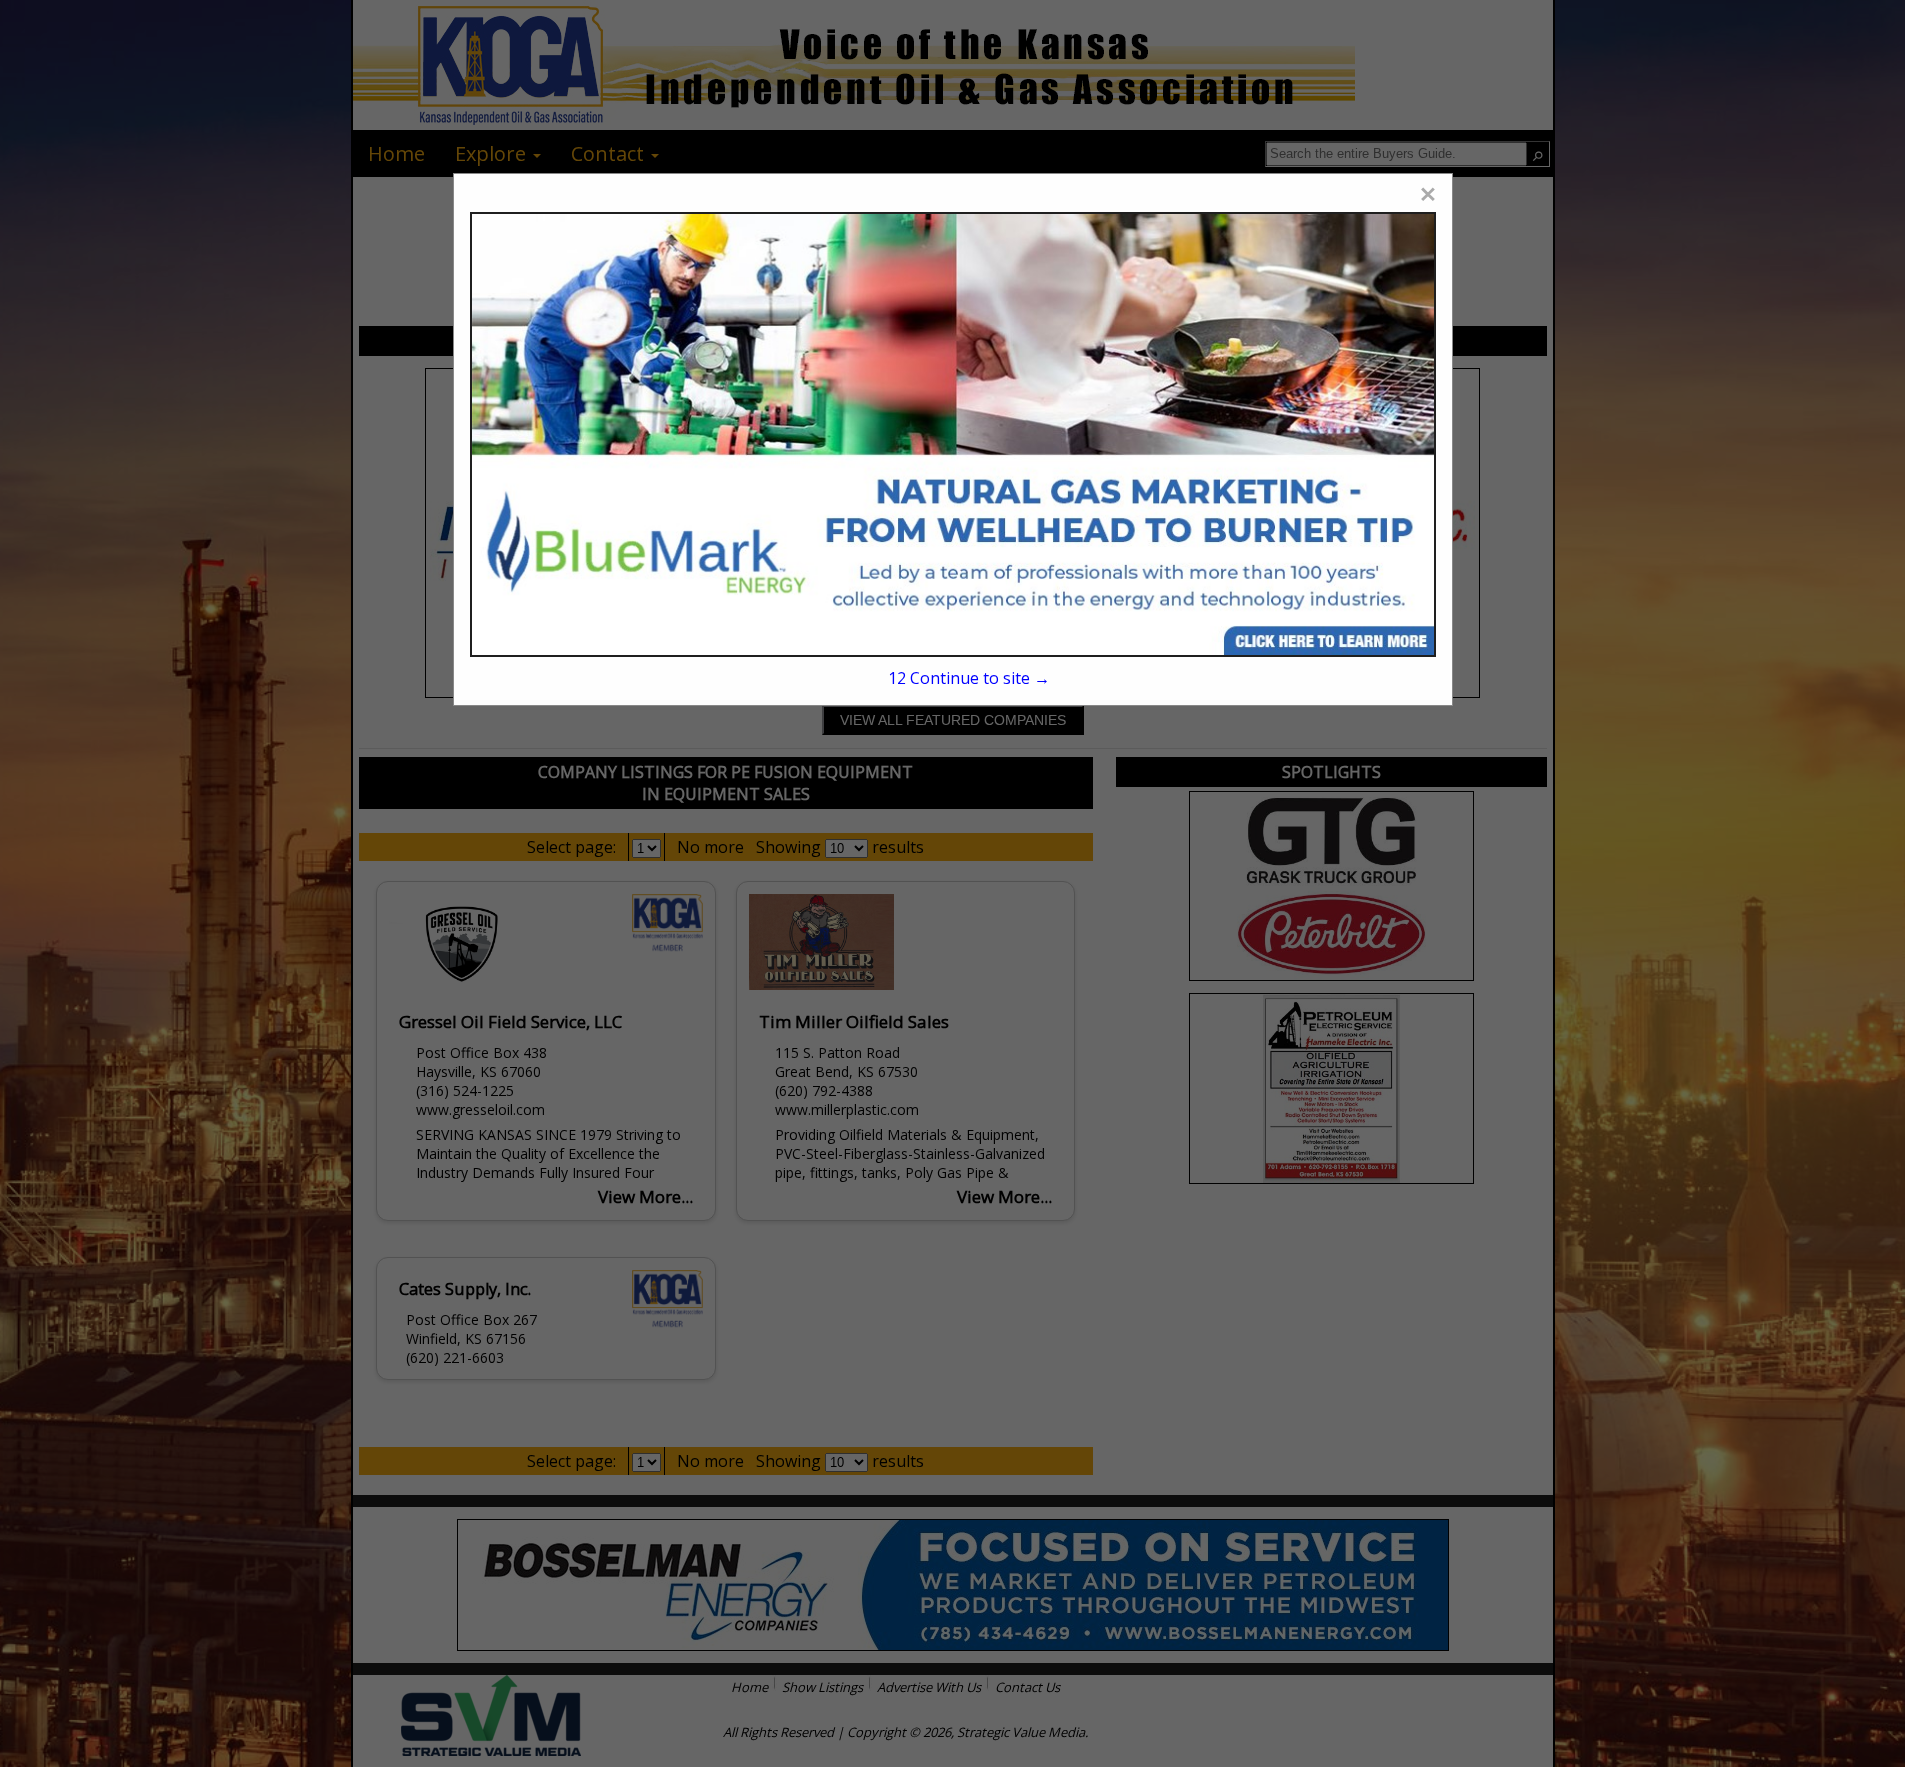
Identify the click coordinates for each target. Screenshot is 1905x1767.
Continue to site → (969, 678)
